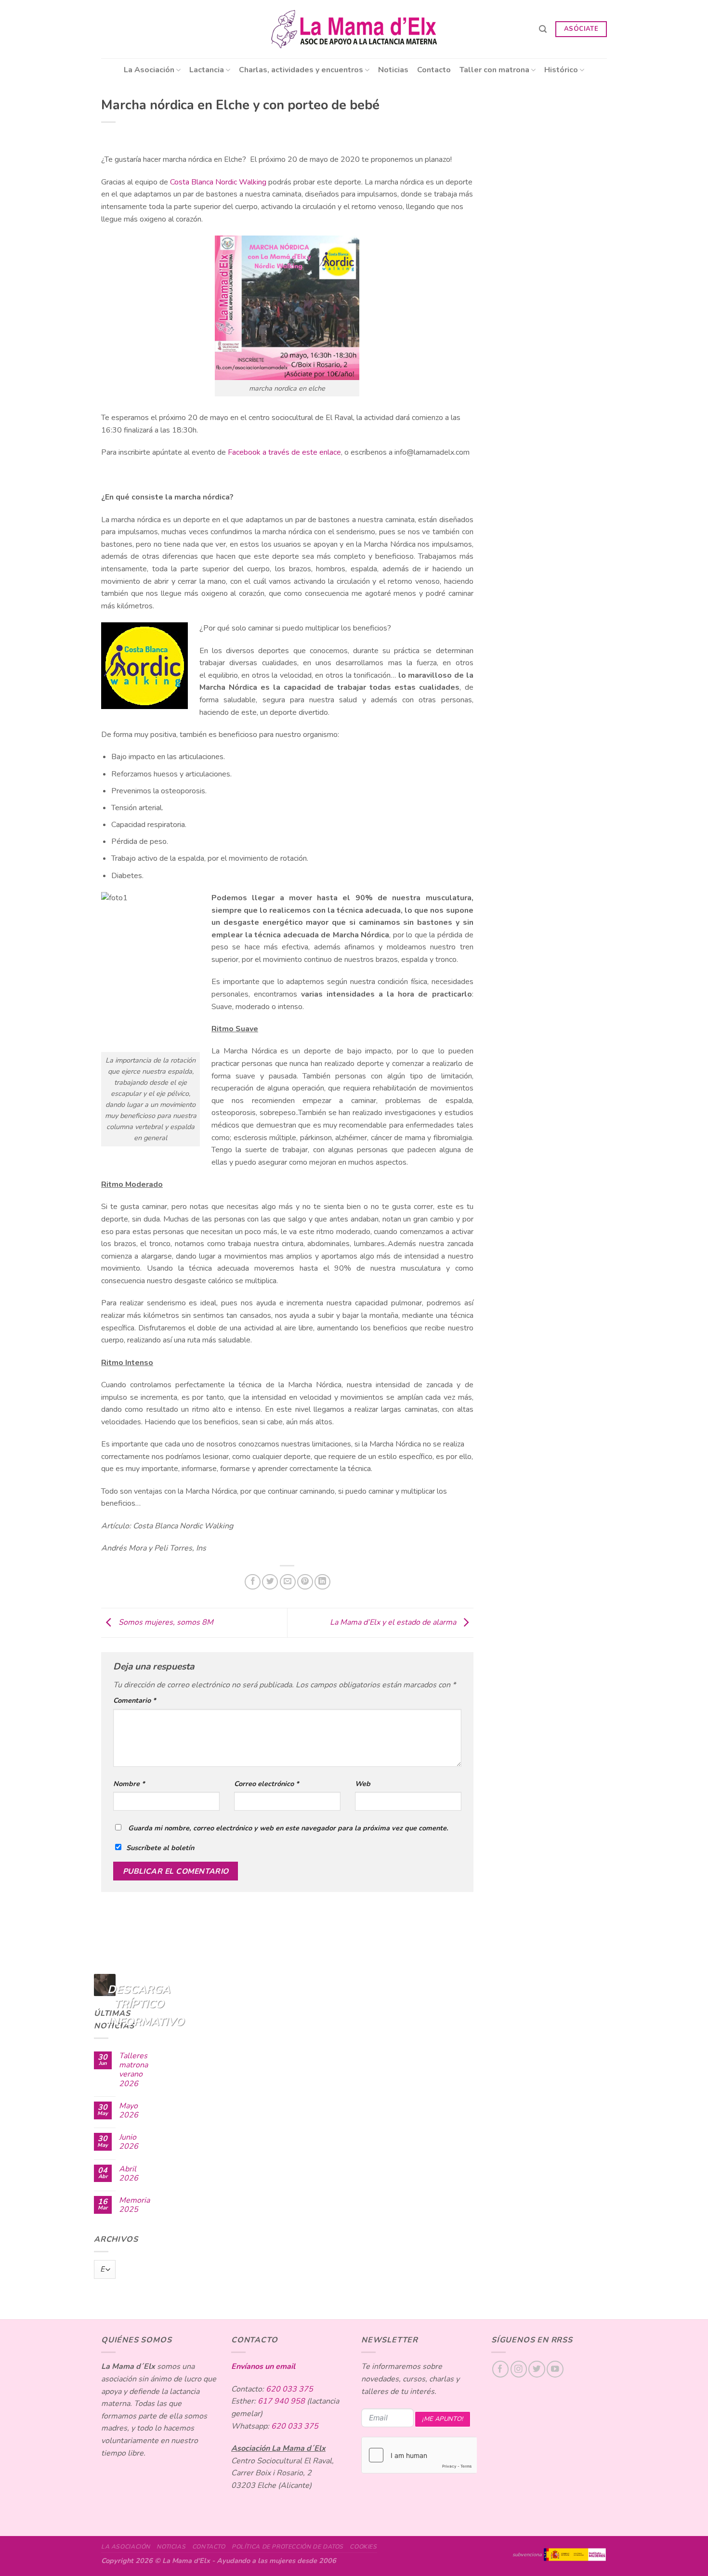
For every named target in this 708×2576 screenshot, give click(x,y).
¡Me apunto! (442, 2419)
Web (363, 1784)
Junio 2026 (129, 2142)
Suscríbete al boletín (160, 1848)
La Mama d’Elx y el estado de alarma (394, 1622)
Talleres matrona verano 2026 (133, 2070)
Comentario (135, 1700)
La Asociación (149, 70)
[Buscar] (543, 29)
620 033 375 (289, 2389)
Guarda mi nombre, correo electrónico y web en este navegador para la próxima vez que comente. (288, 1828)
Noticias (393, 70)
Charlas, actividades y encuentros (301, 70)
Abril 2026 (129, 2174)
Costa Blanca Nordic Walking (218, 182)
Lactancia (207, 70)
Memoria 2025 (134, 2205)
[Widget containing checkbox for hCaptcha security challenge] (419, 2455)
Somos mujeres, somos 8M (165, 1622)
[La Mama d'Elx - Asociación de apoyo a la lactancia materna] (354, 29)
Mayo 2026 (129, 2111)
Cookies (363, 2547)
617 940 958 (281, 2401)
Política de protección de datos (288, 2547)
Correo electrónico (267, 1784)
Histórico (561, 70)
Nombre (129, 1784)
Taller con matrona (494, 70)
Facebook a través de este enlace (284, 452)
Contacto (434, 70)
